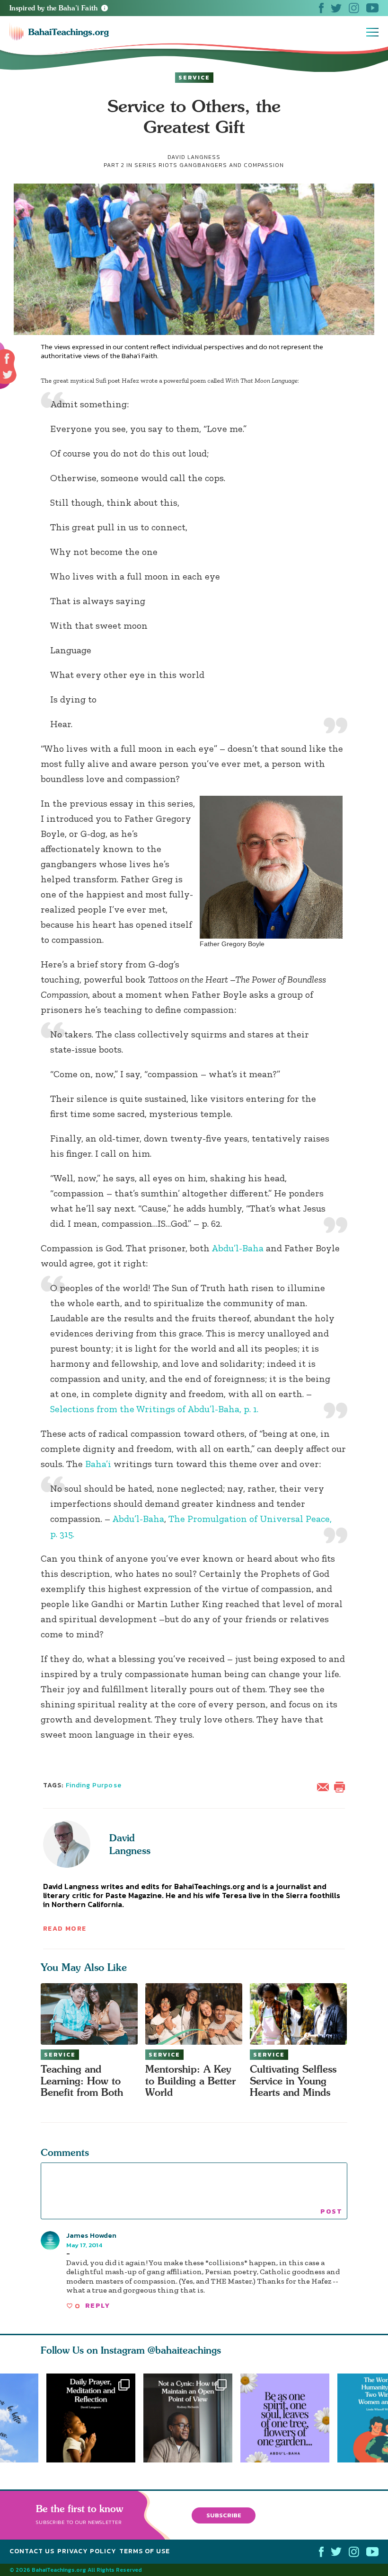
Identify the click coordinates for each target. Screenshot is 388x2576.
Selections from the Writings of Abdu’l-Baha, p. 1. (154, 1409)
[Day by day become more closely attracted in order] (289, 2418)
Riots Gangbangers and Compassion (221, 165)
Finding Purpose (94, 1785)
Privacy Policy (87, 2551)
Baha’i (98, 1464)
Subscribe (224, 2515)
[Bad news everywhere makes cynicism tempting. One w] (192, 2418)
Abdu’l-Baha (238, 1248)
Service (194, 78)
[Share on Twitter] (8, 375)
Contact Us (32, 2551)
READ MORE (65, 1929)
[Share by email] (325, 1786)
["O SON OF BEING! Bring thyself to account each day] (91, 2418)
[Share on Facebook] (7, 359)
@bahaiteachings (184, 2350)
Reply (97, 2306)
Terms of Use (145, 2551)
